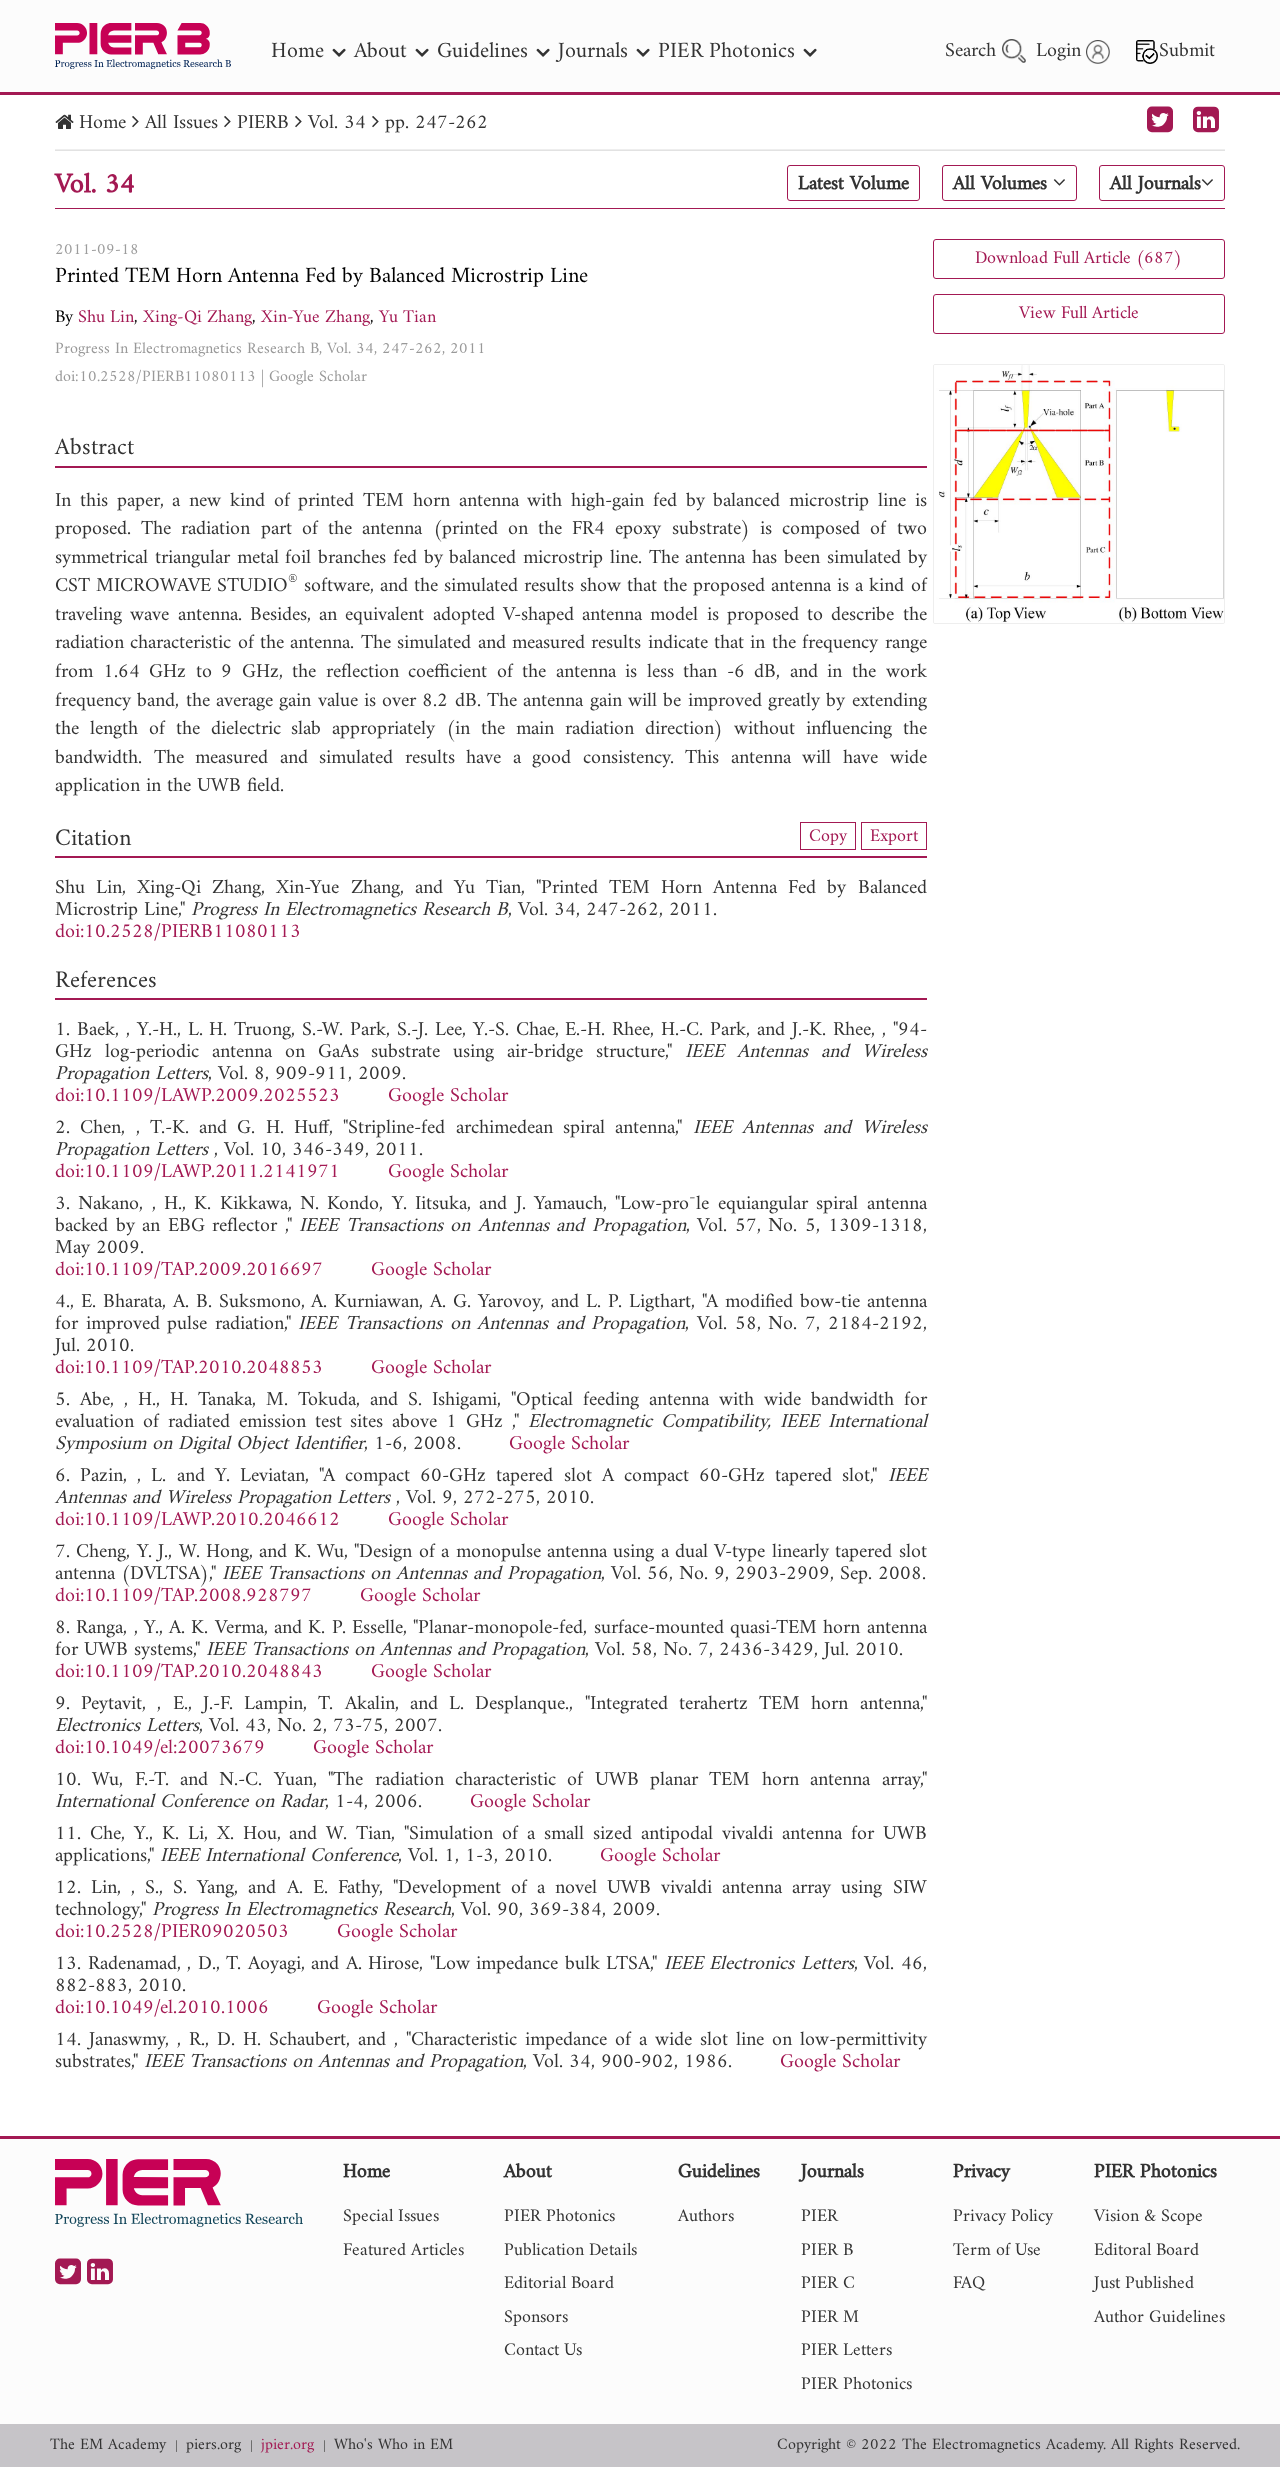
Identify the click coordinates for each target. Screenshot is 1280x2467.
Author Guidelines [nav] (1159, 2317)
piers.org (213, 2445)
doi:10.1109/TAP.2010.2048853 (189, 1368)
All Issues (181, 123)
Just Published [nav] (1144, 2283)
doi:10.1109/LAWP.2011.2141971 (197, 1172)
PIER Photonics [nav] (726, 51)
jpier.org (287, 2445)
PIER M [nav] (830, 2317)
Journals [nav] (593, 51)
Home (102, 123)
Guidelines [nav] (482, 51)
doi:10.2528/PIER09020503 (172, 1932)
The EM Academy (108, 2445)
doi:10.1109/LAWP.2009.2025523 (197, 1096)
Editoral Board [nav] (1146, 2250)
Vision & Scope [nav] (1148, 2216)
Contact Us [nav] (543, 2350)
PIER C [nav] (828, 2283)
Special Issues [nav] (391, 2216)
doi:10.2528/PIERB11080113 (155, 377)
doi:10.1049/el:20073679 (160, 1748)
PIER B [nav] (827, 2250)
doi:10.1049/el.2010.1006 (162, 2008)
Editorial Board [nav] (559, 2283)
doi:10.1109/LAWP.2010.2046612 (197, 1520)
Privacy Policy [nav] (1003, 2216)
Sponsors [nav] (536, 2317)
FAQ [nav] (969, 2283)
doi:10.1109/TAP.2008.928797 (183, 1596)
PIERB (263, 123)
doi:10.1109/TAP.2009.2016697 (189, 1270)
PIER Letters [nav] (846, 2350)
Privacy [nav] (981, 2173)
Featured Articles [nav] (403, 2250)
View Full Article (1079, 313)
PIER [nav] (819, 2216)
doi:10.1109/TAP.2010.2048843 (189, 1672)
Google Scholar (318, 377)
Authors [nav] (706, 2216)
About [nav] (380, 51)
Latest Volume (853, 184)
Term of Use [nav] (997, 2250)
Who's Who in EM (393, 2445)
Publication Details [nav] (570, 2250)
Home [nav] (297, 51)
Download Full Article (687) (1078, 258)
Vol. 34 (337, 123)
